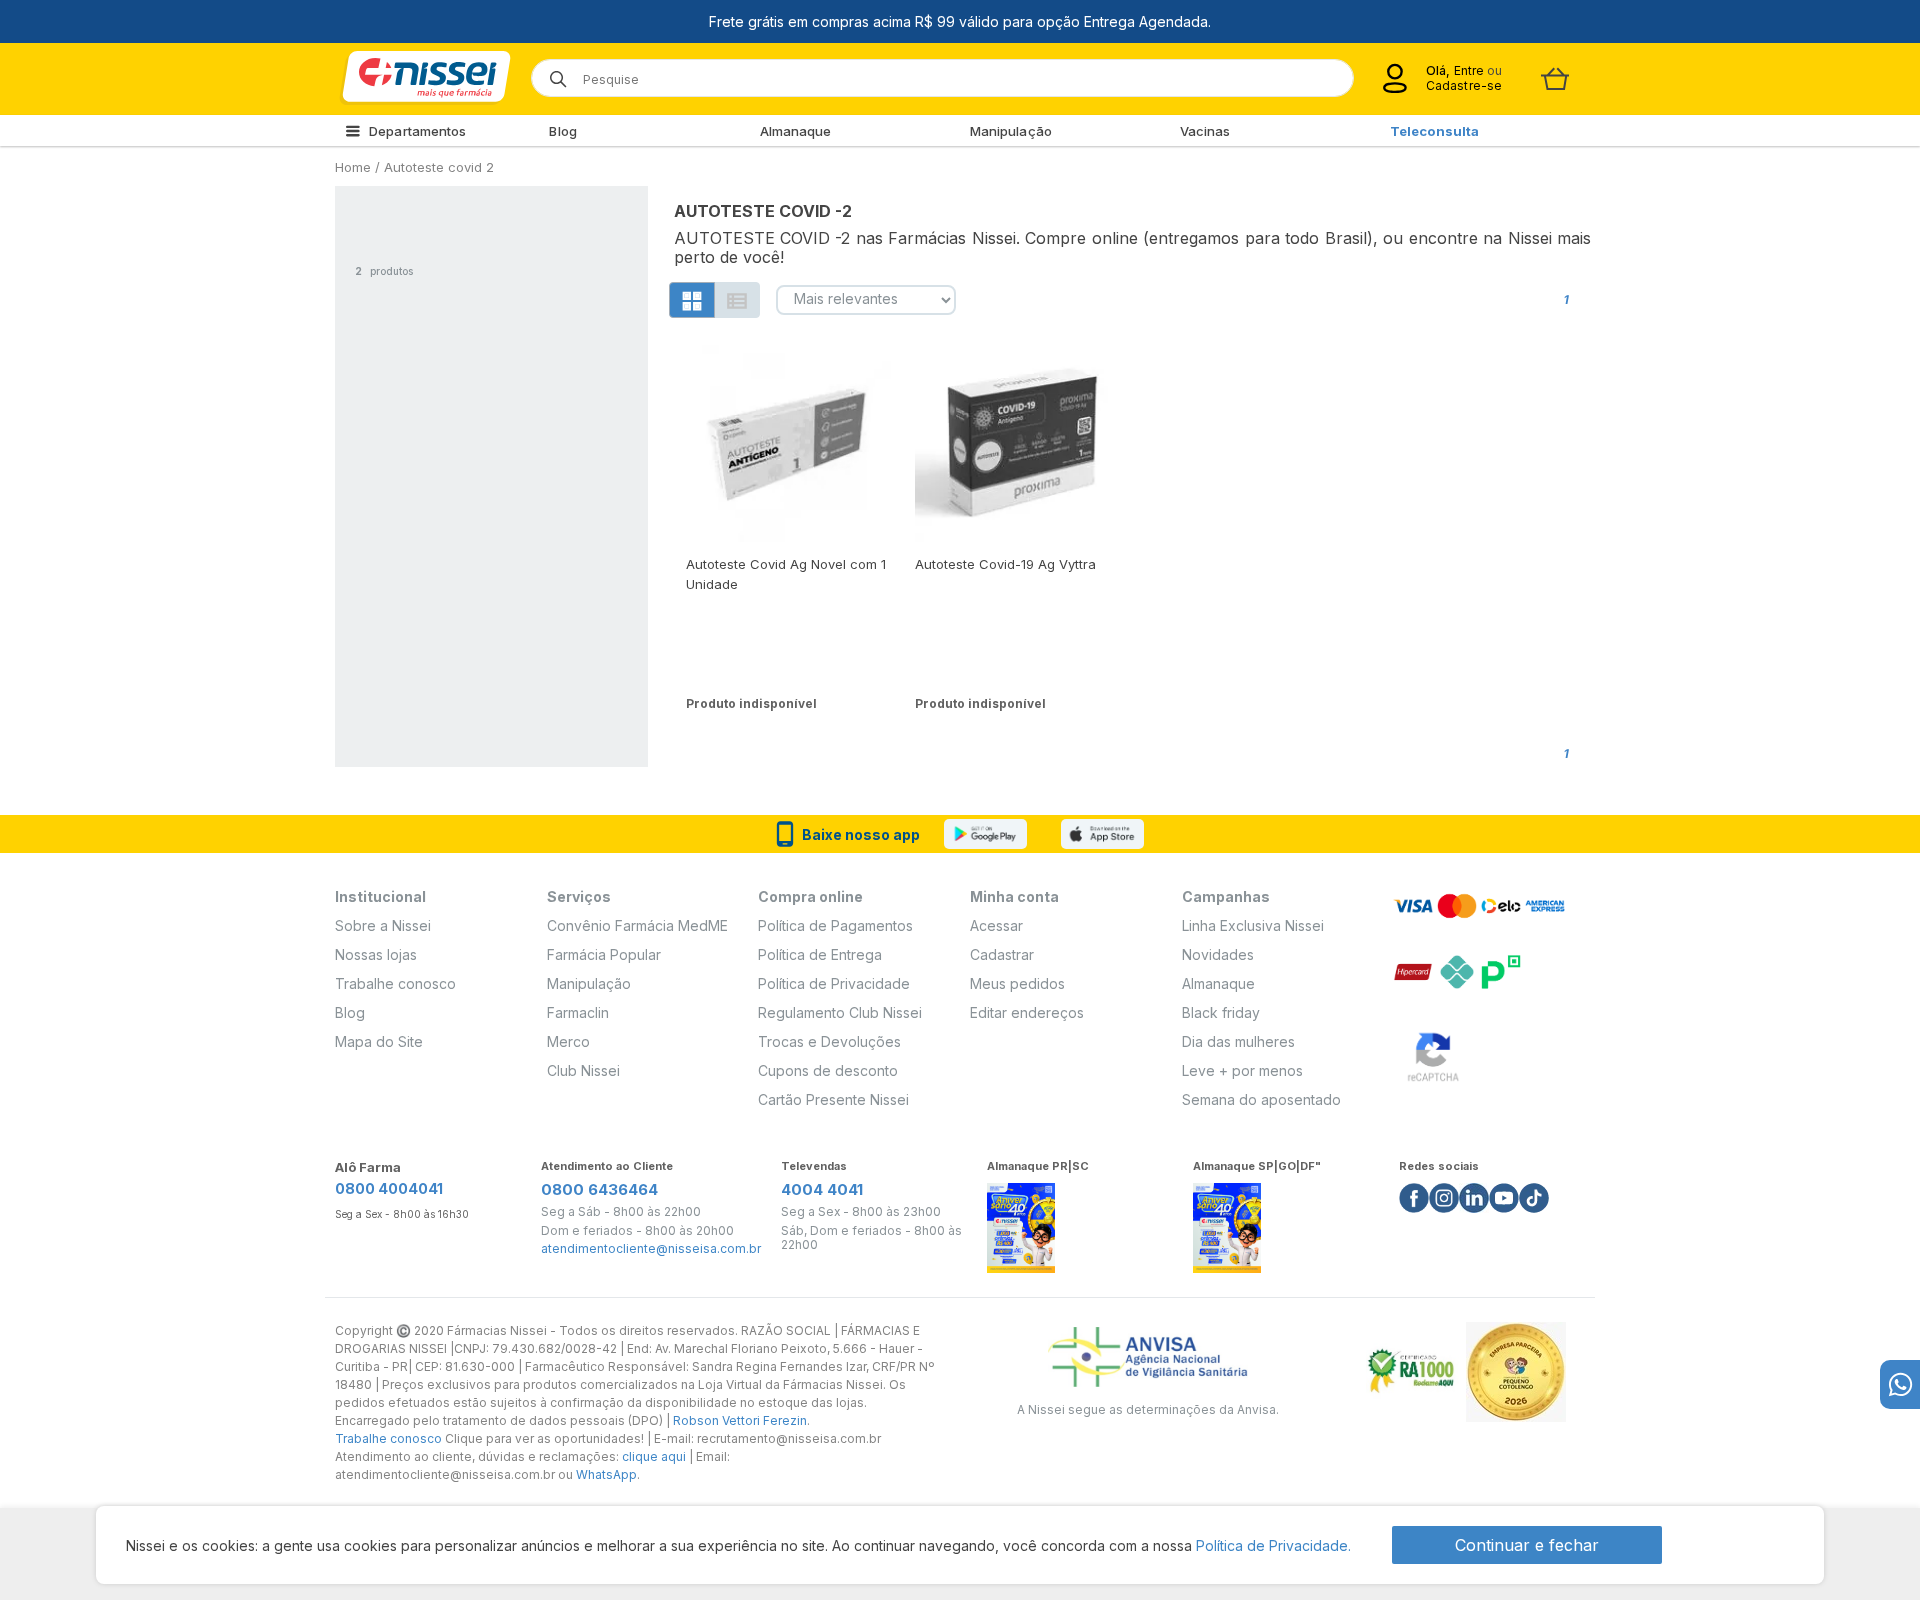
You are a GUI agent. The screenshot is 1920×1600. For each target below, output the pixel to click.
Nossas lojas (376, 954)
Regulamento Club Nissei (840, 1012)
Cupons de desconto (828, 1070)
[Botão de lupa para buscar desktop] (551, 72)
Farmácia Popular (604, 954)
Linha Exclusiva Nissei (1253, 925)
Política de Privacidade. (1273, 1545)
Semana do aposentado (1261, 1099)
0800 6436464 (599, 1189)
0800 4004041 (389, 1188)
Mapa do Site (379, 1041)
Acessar (996, 925)
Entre (1468, 70)
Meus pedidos (1017, 983)
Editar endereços (1027, 1012)
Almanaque (796, 131)
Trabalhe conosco (395, 983)
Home (353, 167)
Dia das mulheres (1238, 1041)
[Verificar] (1433, 1053)
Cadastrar (1002, 954)
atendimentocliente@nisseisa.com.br (651, 1249)
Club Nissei (583, 1070)
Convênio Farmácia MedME (637, 925)
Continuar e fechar (1527, 1545)
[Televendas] (1900, 1384)
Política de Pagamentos (835, 925)
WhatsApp (606, 1474)
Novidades (1218, 954)
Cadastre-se (1464, 85)
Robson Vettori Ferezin (740, 1420)
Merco (568, 1041)
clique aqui (654, 1456)
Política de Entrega (820, 954)
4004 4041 (822, 1189)
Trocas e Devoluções (829, 1041)
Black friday (1221, 1012)
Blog (562, 131)
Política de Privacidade (834, 983)
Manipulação (1011, 131)
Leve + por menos (1242, 1070)
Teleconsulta (1434, 131)
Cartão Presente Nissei (833, 1099)
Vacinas (1205, 131)
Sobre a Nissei (383, 925)
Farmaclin (578, 1012)
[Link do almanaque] (1021, 1222)
